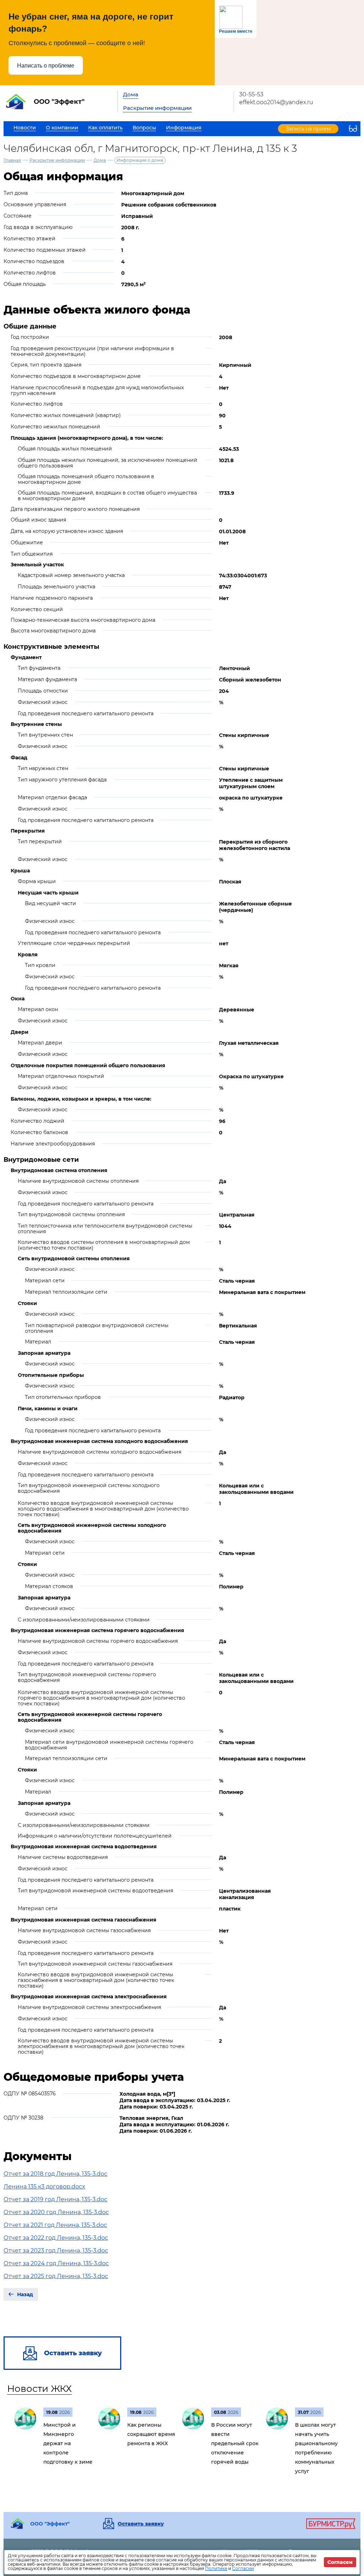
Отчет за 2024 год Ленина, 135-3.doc (56, 2263)
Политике (216, 2568)
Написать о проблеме (46, 66)
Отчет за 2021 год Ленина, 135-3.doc (55, 2225)
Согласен (340, 2562)
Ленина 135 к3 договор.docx (44, 2187)
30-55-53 (251, 94)
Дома (131, 94)
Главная (12, 160)
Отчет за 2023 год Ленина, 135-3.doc (56, 2251)
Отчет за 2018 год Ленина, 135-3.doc (55, 2174)
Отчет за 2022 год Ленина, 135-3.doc (56, 2238)
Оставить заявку (141, 2524)
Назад (25, 2294)
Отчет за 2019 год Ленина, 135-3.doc (55, 2199)
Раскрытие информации (157, 108)
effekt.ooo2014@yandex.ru (276, 102)
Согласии (243, 2568)
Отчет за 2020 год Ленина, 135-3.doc (56, 2212)
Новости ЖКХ (39, 2389)
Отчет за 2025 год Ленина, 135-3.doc (56, 2276)
